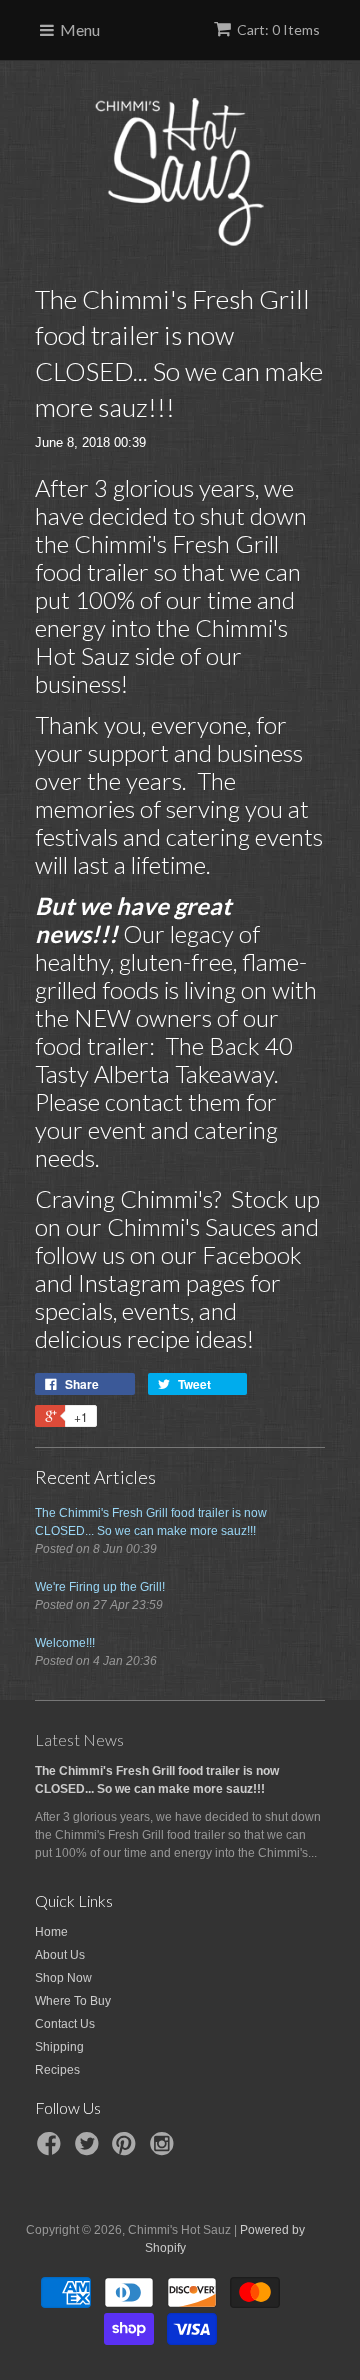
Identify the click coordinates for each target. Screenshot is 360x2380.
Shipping (59, 2047)
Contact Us (65, 2024)
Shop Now (63, 1978)
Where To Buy (73, 2001)
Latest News (79, 1739)
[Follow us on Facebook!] (52, 2150)
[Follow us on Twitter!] (90, 2150)
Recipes (57, 2070)
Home (51, 1932)
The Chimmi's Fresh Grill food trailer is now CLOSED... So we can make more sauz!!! (151, 1522)
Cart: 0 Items (278, 29)
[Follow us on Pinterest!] (127, 2150)
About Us (60, 1955)
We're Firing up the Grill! (100, 1587)
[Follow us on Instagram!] (165, 2150)
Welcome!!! (65, 1643)
